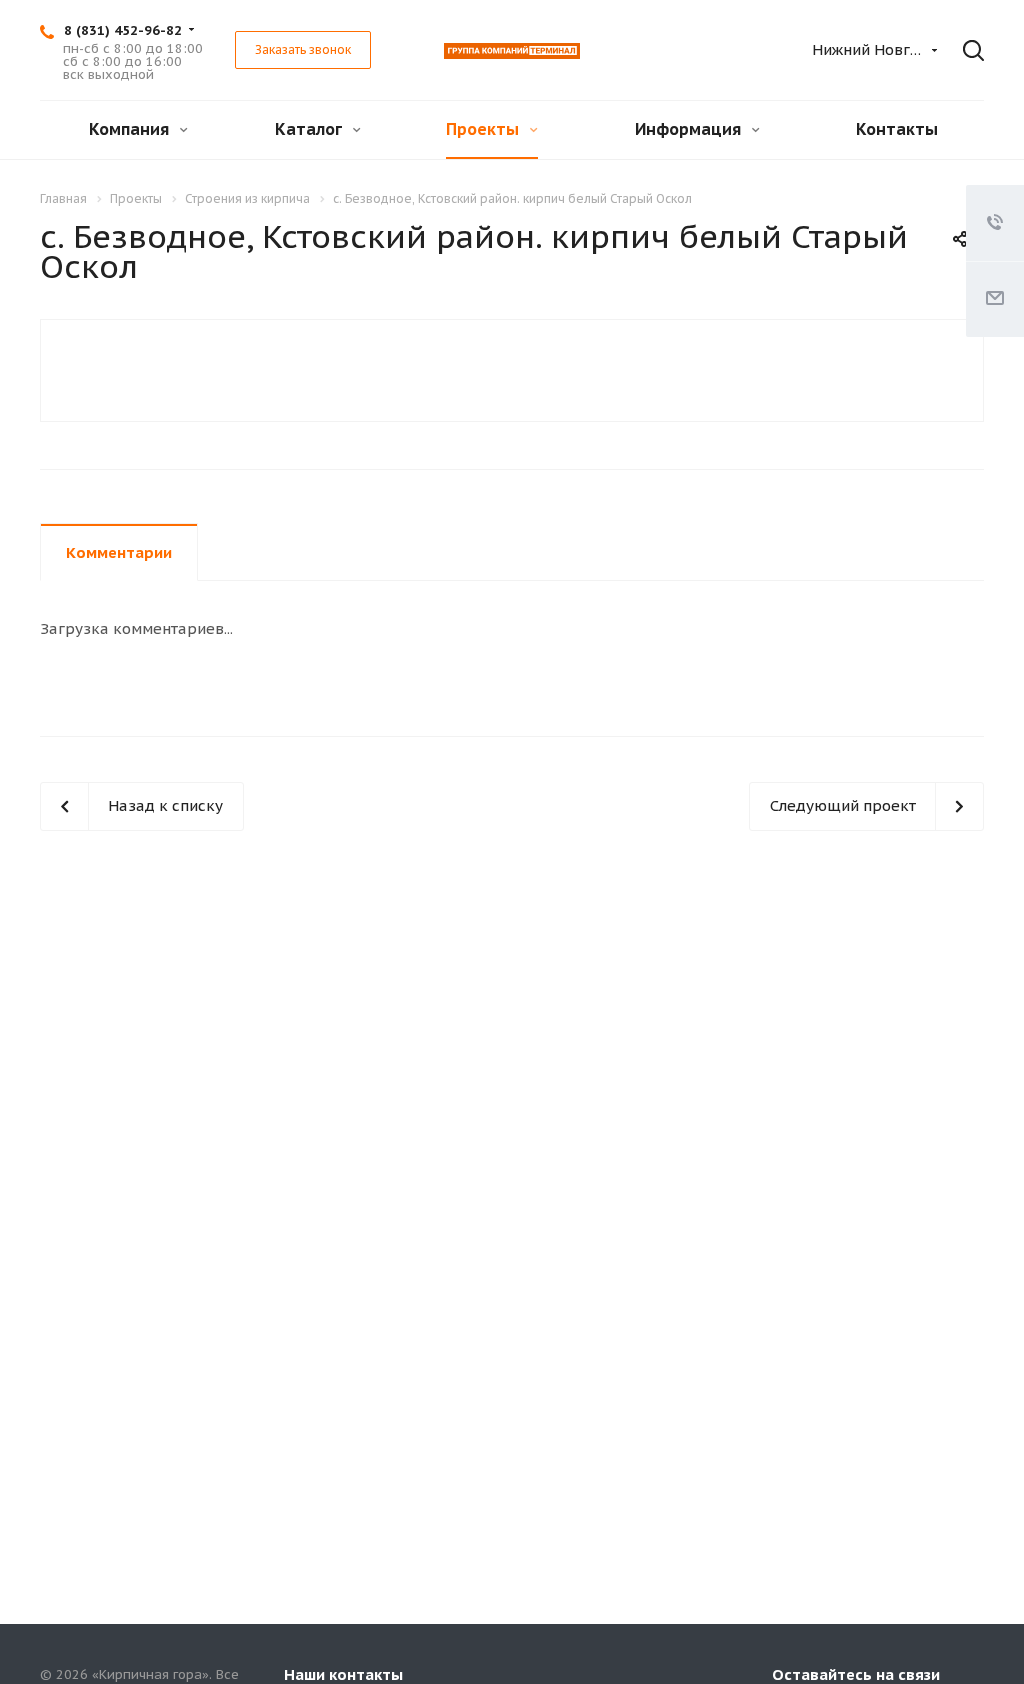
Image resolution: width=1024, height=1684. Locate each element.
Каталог (310, 129)
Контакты (897, 129)
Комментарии (119, 552)
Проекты (484, 129)
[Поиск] (968, 51)
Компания (131, 129)
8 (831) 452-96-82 (123, 30)
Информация (690, 129)
